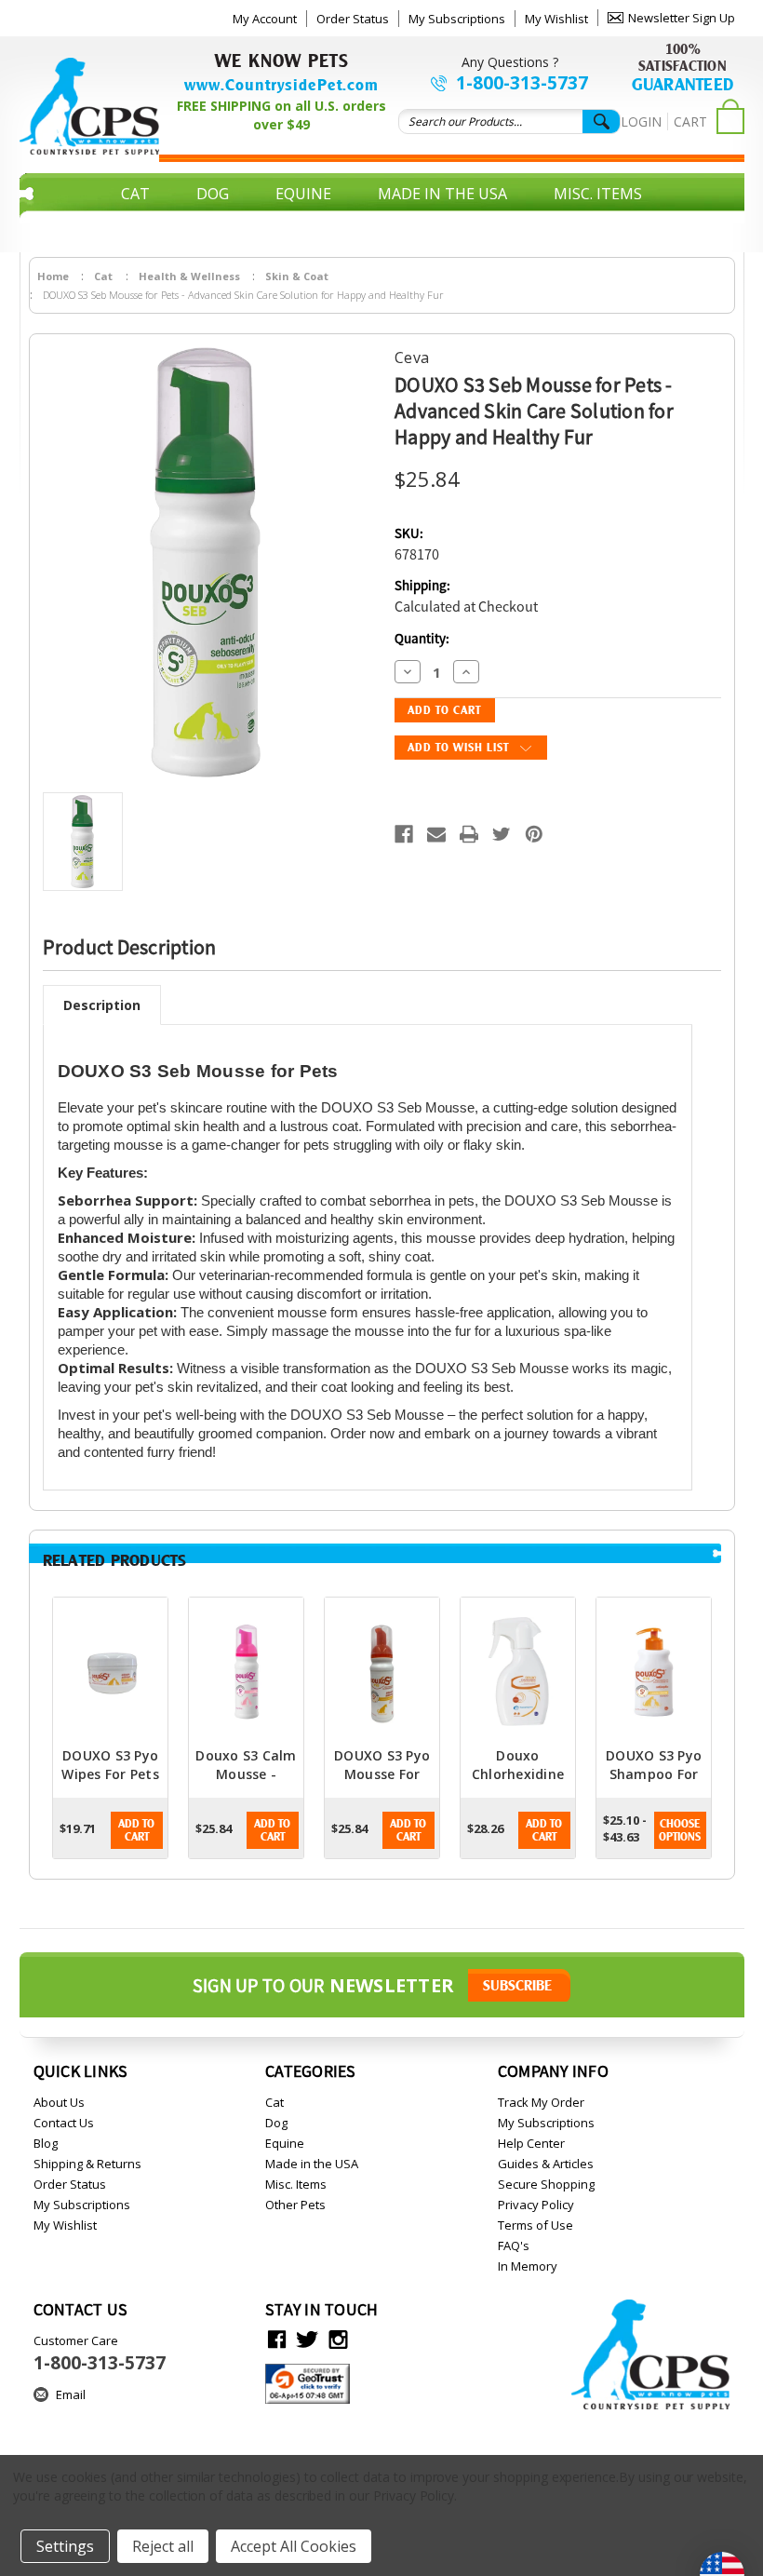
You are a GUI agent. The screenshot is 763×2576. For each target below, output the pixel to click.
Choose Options (680, 1830)
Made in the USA (442, 194)
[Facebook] (404, 834)
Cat (135, 194)
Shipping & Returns (87, 2164)
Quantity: (422, 639)
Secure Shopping (546, 2184)
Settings (65, 2546)
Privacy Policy (536, 2205)
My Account (265, 19)
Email (71, 2394)
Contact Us (64, 2123)
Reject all (163, 2546)
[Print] (469, 834)
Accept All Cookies (294, 2546)
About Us (59, 2102)
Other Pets (382, 222)
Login (641, 121)
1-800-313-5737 (522, 83)
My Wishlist (556, 19)
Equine (303, 194)
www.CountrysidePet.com (281, 85)
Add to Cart (136, 1830)
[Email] (436, 834)
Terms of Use (535, 2225)
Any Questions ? (510, 62)
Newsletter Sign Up (682, 18)
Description (102, 1005)
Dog (213, 194)
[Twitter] (502, 834)
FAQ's (514, 2246)
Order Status (353, 19)
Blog (46, 2143)
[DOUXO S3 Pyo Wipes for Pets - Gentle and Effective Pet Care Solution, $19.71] (110, 1672)
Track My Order (541, 2102)
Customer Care (100, 2353)
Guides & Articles (546, 2164)
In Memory (528, 2266)
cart (690, 121)
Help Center (531, 2143)
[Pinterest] (534, 834)
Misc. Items (598, 194)
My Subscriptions (457, 19)
